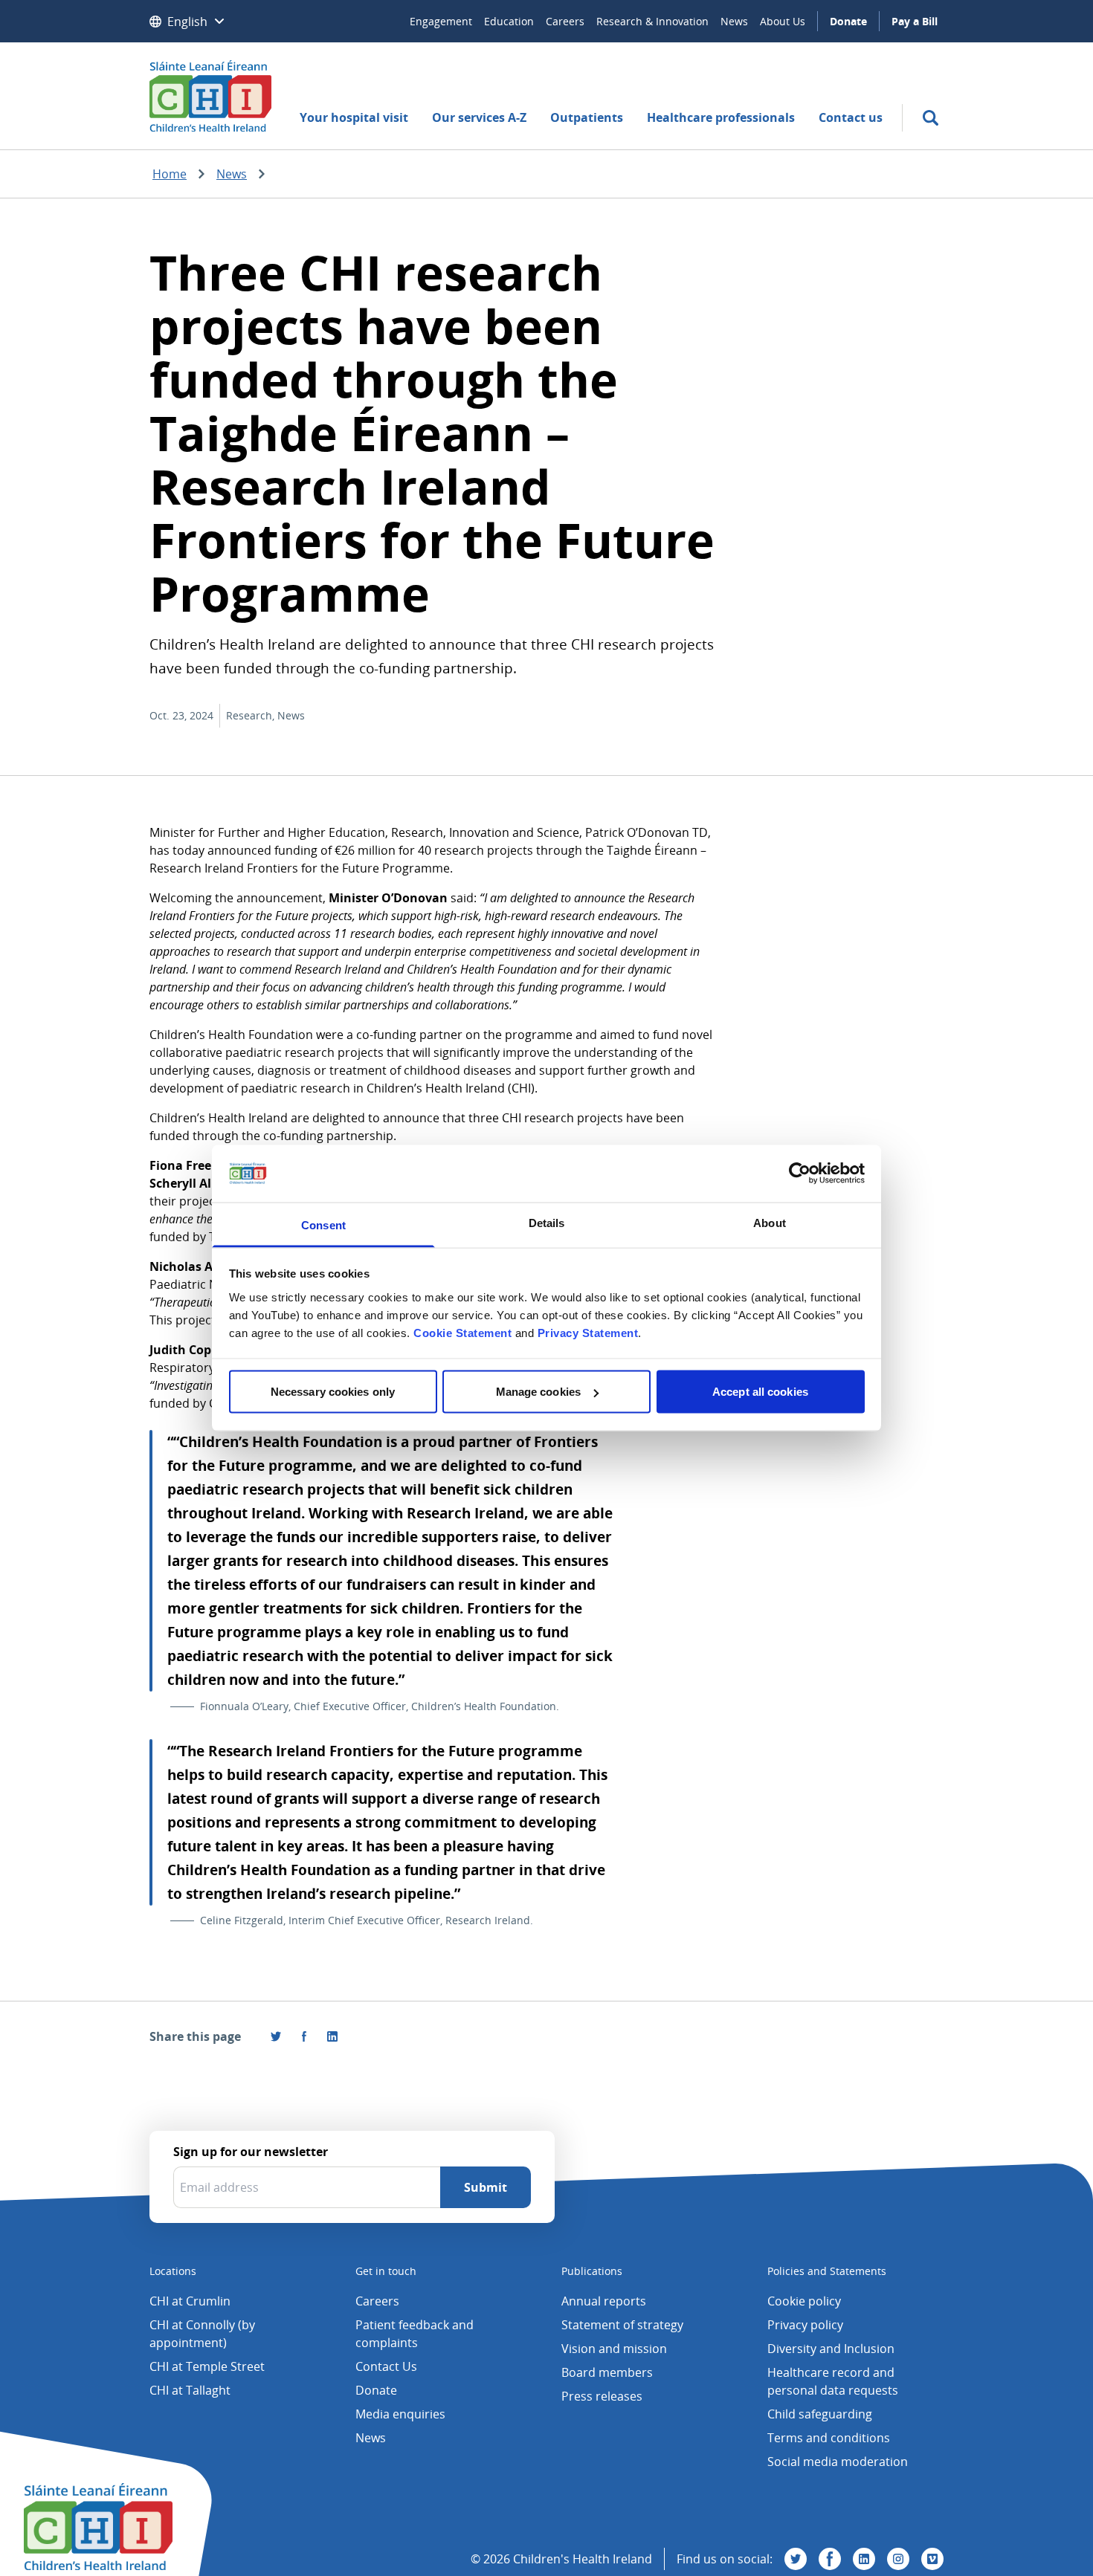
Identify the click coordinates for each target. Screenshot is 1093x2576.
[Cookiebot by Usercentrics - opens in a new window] (800, 1174)
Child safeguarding (820, 2414)
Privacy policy (805, 2325)
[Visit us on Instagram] (898, 2559)
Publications (592, 2271)
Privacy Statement (588, 1332)
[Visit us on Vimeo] (932, 2559)
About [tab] (770, 1222)
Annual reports (604, 2301)
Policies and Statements (827, 2271)
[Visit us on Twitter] (796, 2559)
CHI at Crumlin (190, 2301)
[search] (931, 118)
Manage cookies (538, 1392)
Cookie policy (804, 2301)
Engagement (441, 21)
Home (170, 174)
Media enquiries (400, 2414)
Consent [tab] (323, 1224)
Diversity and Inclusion (831, 2349)
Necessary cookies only (333, 1392)
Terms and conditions (829, 2438)
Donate (848, 21)
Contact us (851, 117)
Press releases (602, 2396)
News (734, 21)
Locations (173, 2271)
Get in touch (386, 2271)
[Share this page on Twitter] (276, 2036)
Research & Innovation (652, 21)
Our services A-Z (479, 117)
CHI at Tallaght (190, 2390)
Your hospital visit (354, 117)
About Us (783, 21)
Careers (565, 21)
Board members (607, 2372)
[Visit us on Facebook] (304, 2036)
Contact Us (386, 2366)
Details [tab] (547, 1222)
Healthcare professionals (721, 117)
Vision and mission (614, 2349)
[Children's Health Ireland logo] (210, 96)
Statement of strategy (622, 2325)
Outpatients (587, 117)
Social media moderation (838, 2462)
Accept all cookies (760, 1392)
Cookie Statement (462, 1332)
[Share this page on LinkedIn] (332, 2036)
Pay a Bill (915, 21)
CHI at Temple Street (207, 2366)
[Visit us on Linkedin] (864, 2559)
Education (509, 21)
